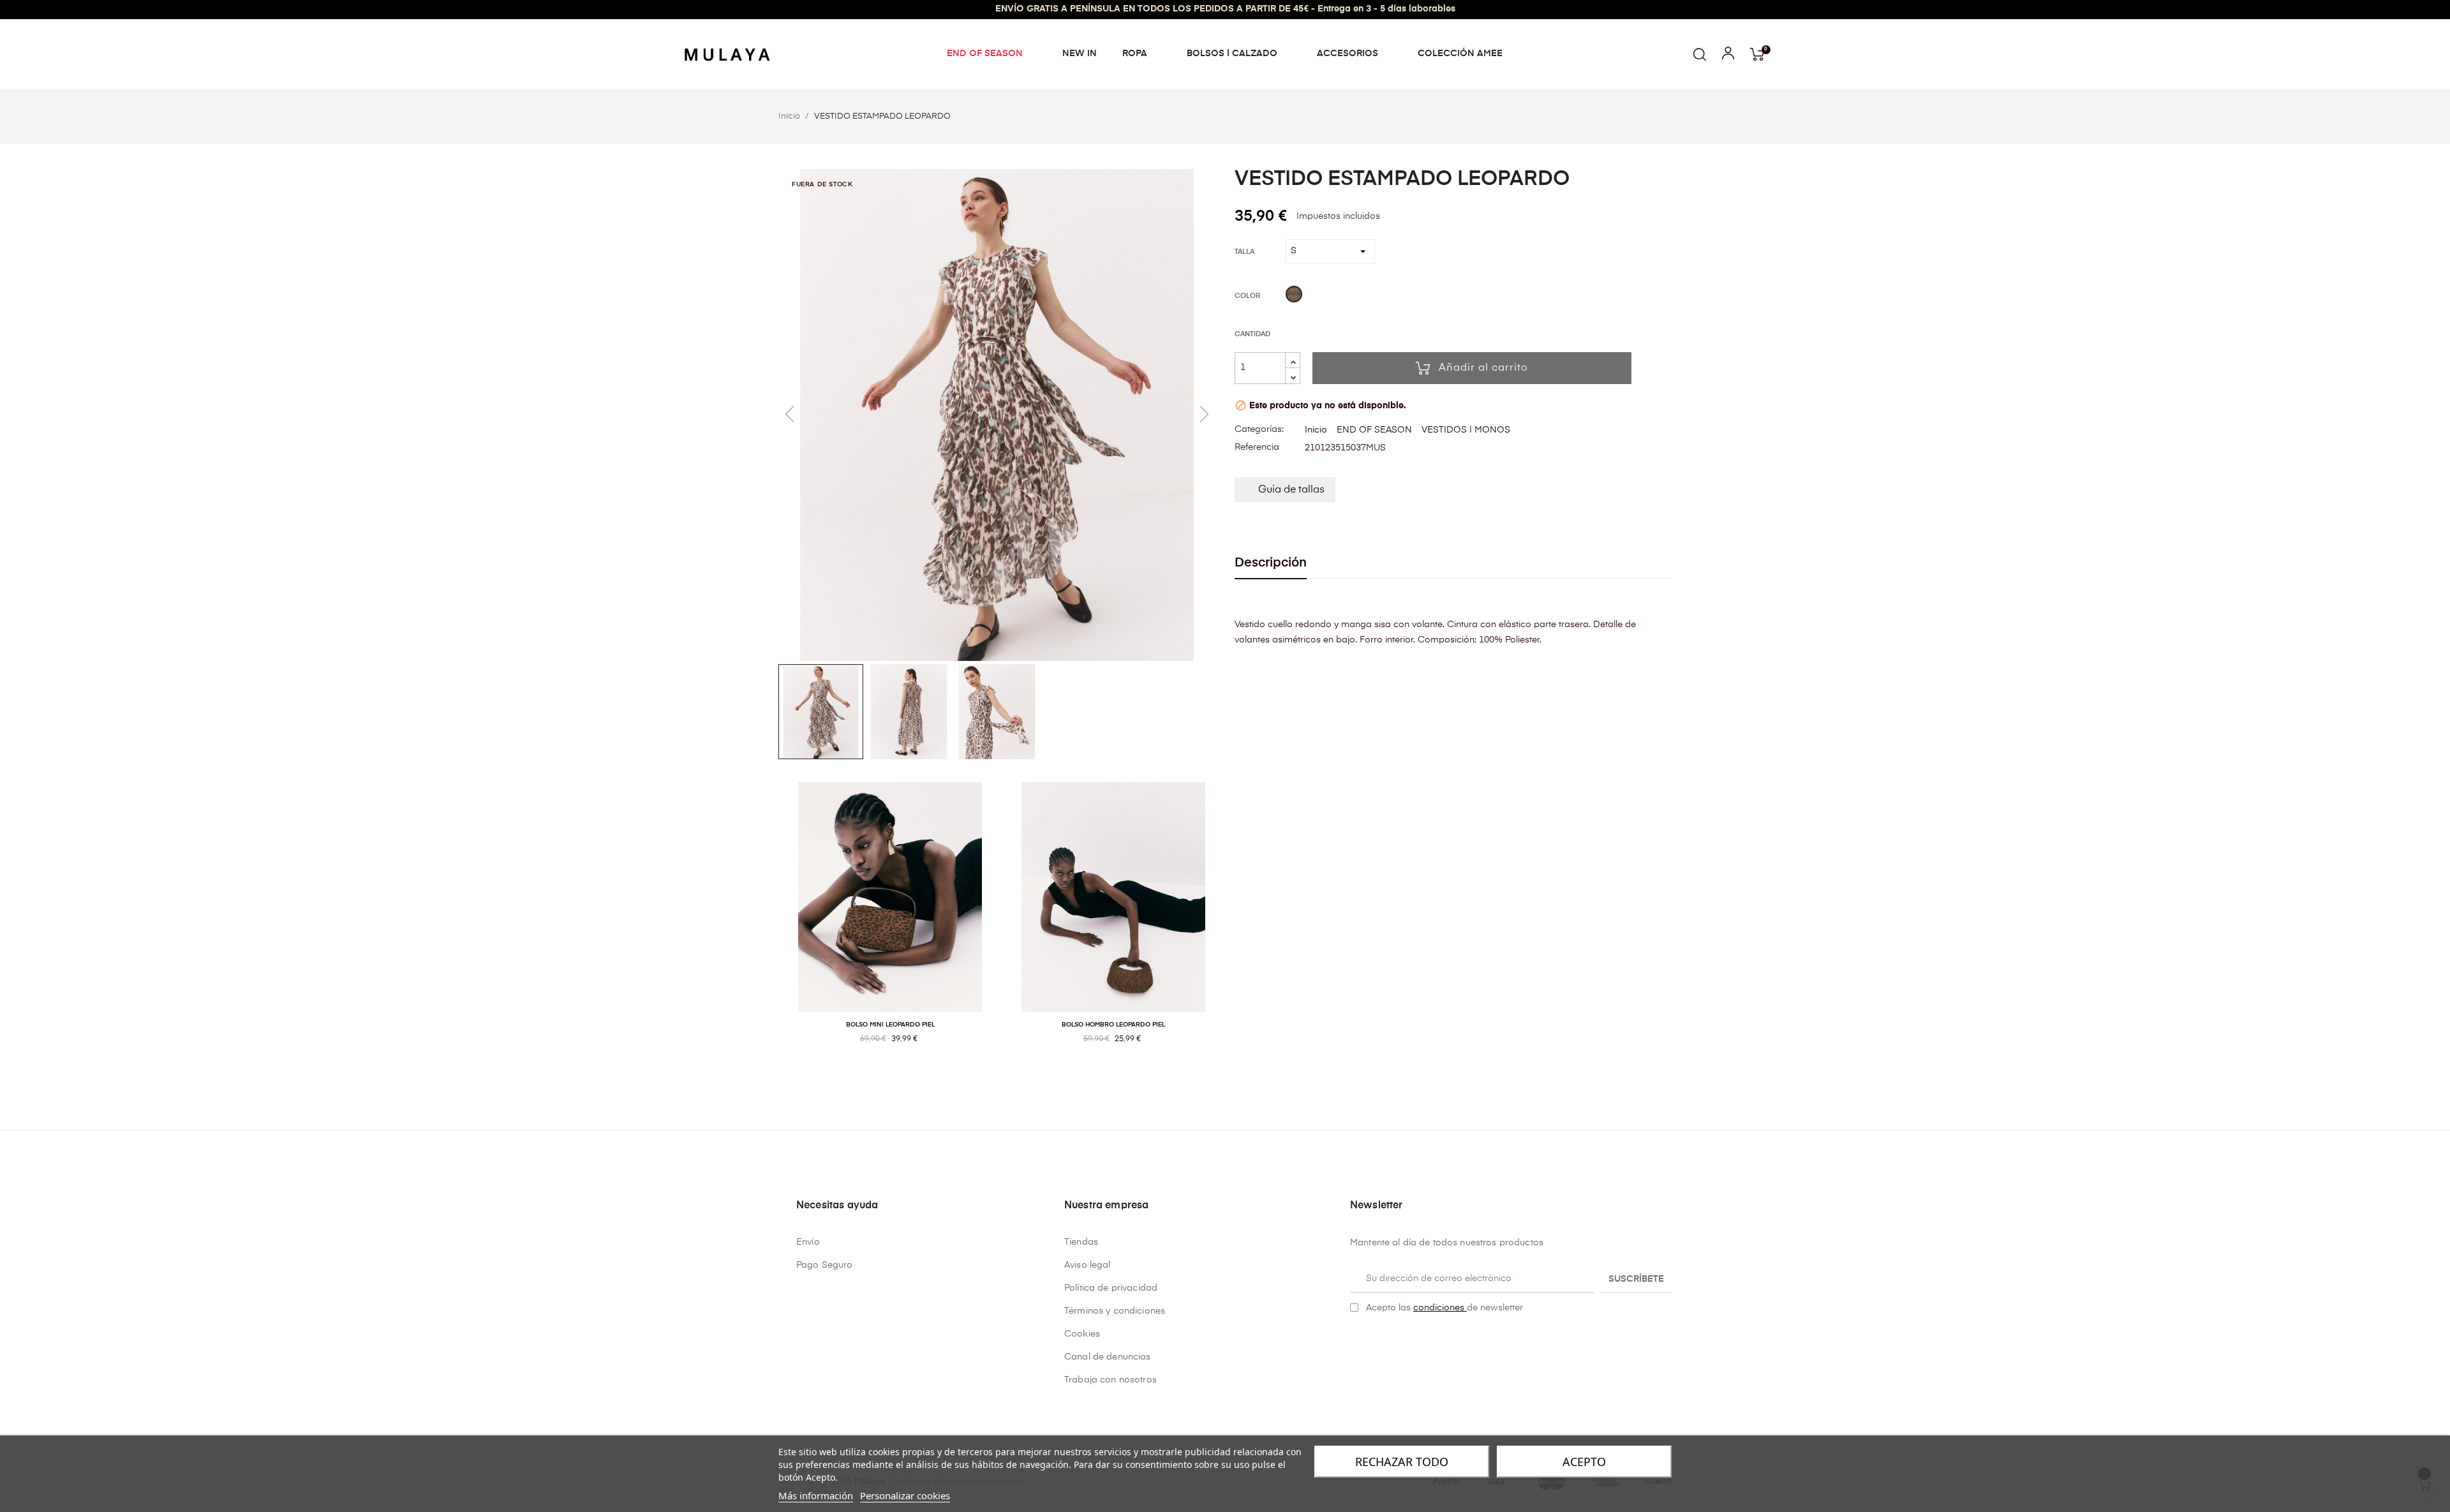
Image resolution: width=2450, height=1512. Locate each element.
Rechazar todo (1402, 1462)
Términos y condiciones (1115, 1311)
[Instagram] (1375, 1340)
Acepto (1584, 1462)
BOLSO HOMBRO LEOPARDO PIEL (1113, 1025)
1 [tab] (1225, 1081)
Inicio (1316, 430)
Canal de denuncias (1108, 1357)
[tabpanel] (890, 927)
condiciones (1440, 1308)
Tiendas (1081, 1242)
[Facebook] (1355, 1340)
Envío (808, 1242)
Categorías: (1259, 429)
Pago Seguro (825, 1265)
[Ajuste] (1728, 56)
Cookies (1082, 1334)
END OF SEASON (1374, 430)
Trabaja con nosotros (1110, 1380)
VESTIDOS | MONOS (1466, 430)
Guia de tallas (1291, 490)
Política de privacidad (1111, 1288)
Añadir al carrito (1483, 368)
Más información (816, 1495)
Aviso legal (1088, 1265)
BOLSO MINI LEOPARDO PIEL (890, 1025)
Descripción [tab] (1271, 563)
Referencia (1257, 447)
